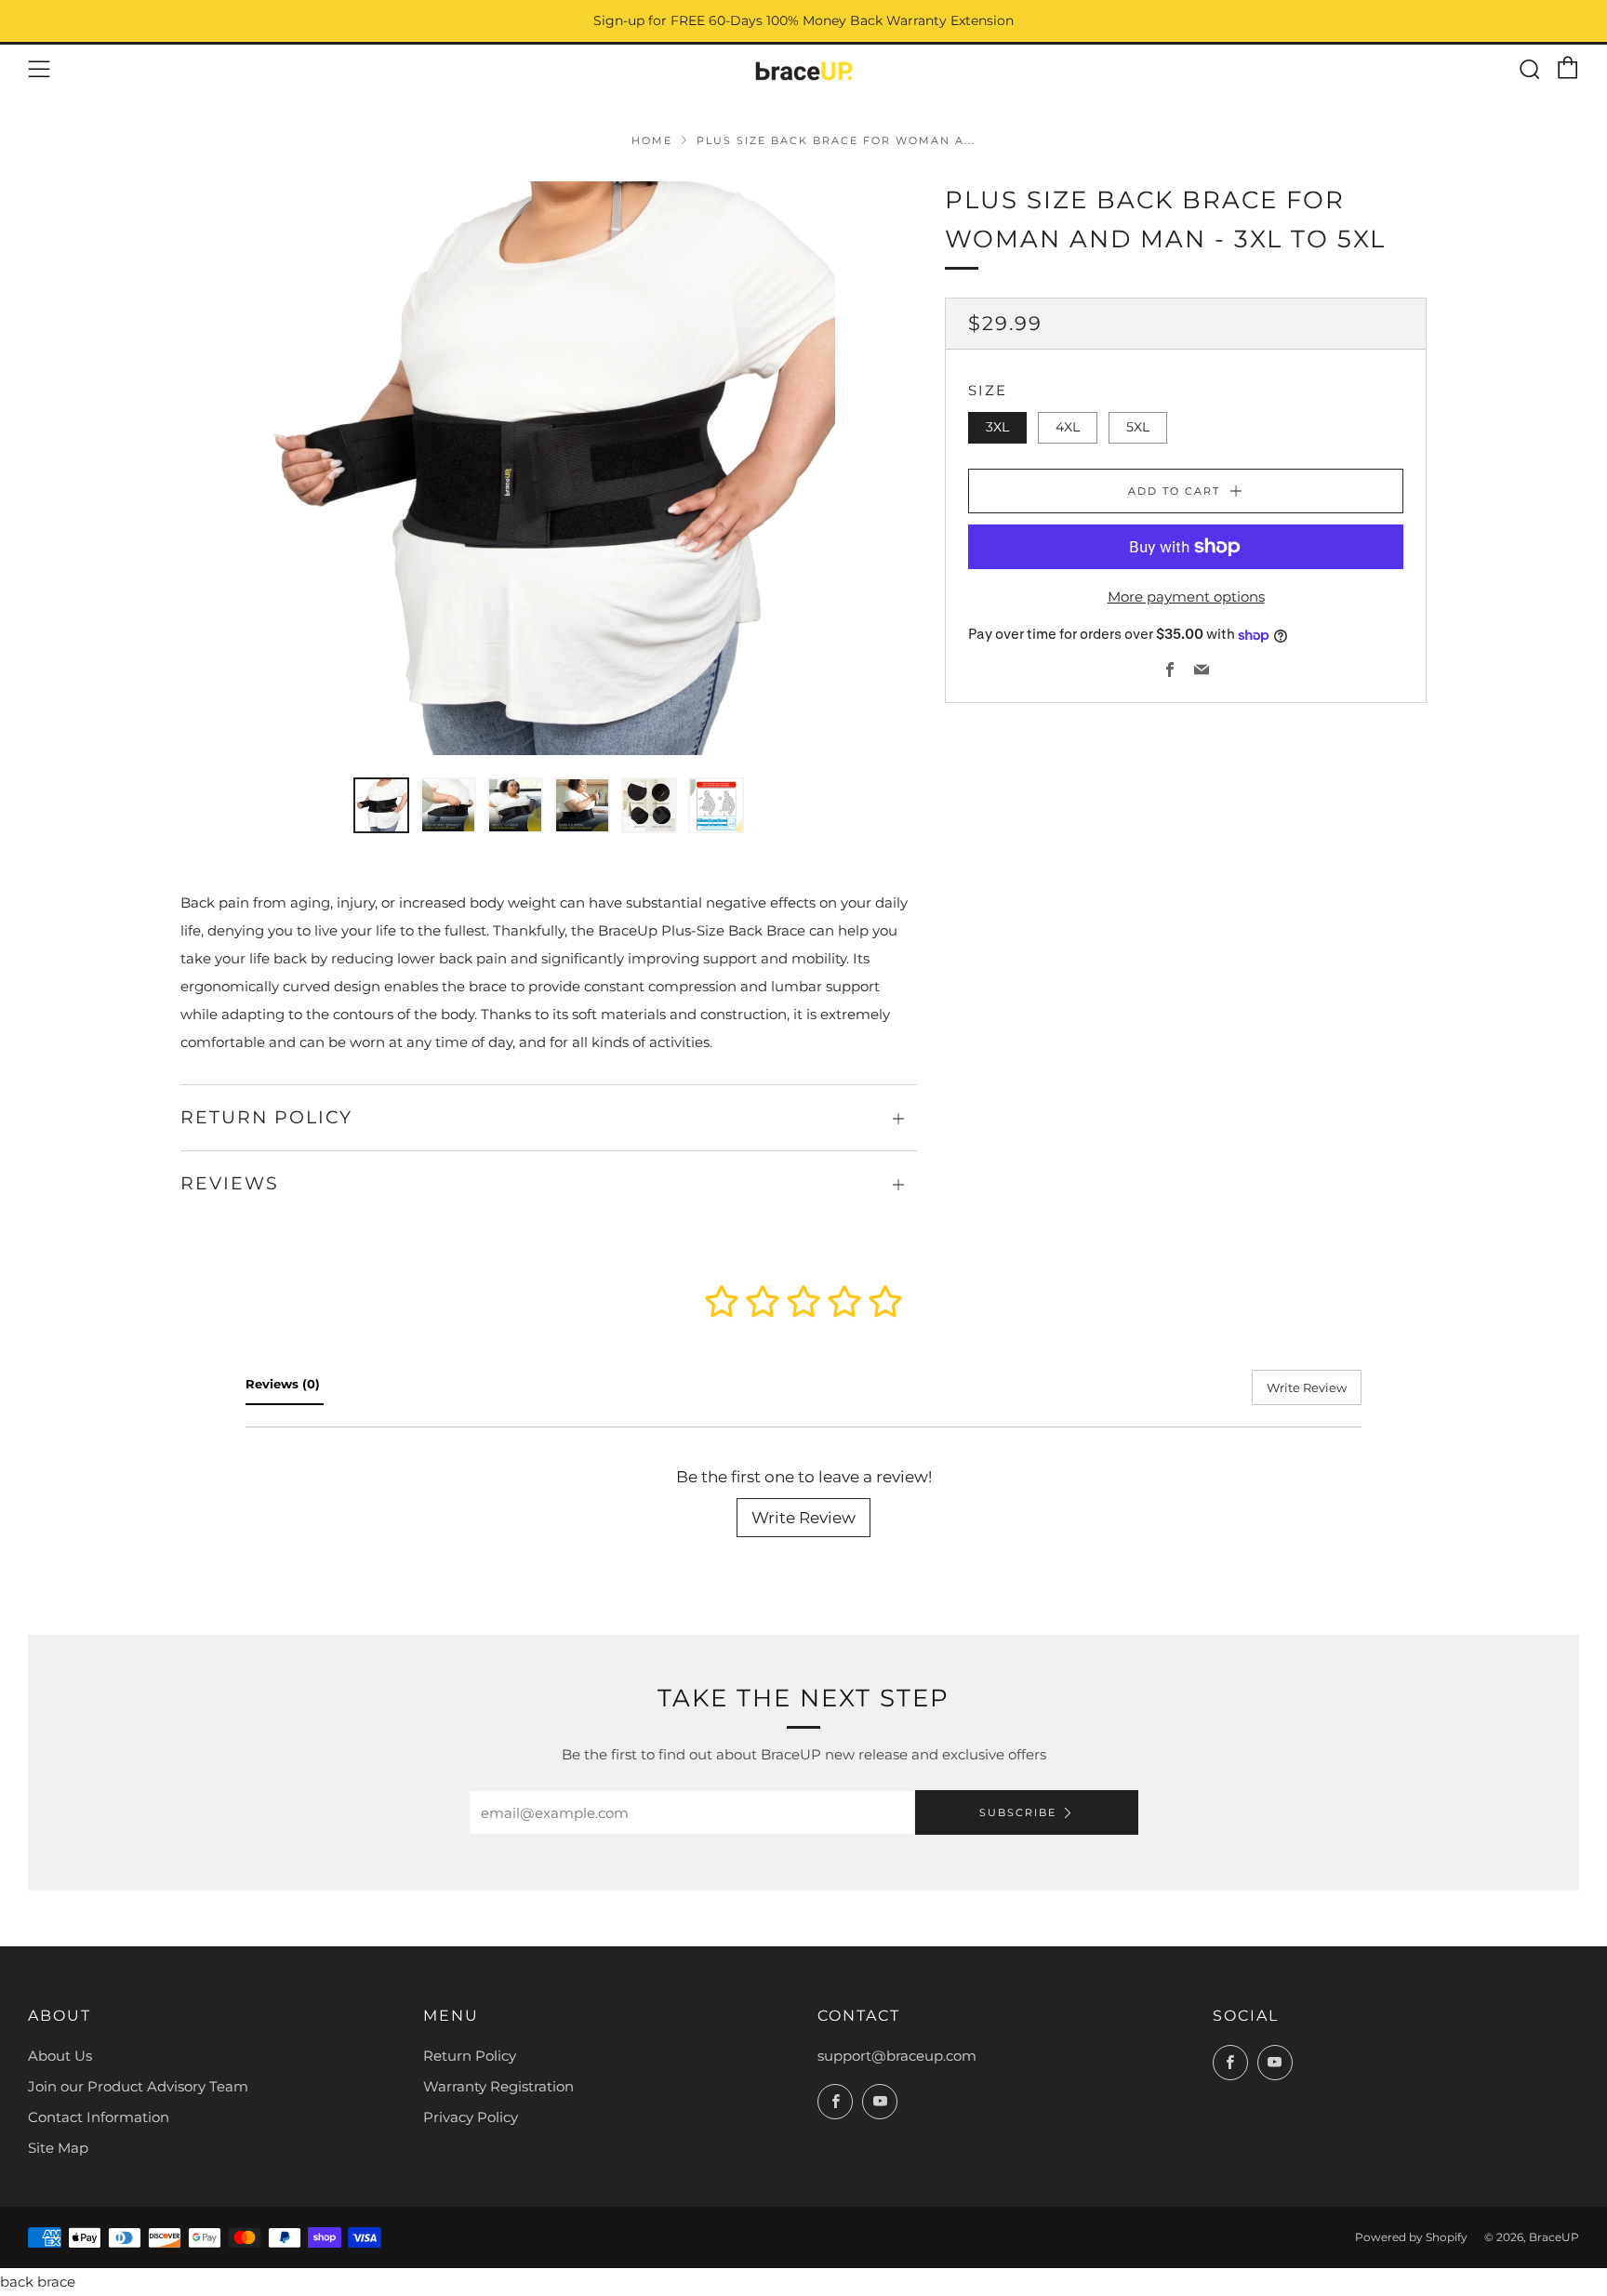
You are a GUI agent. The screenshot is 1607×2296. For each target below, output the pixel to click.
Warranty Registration (498, 2086)
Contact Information (99, 2117)
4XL (1068, 427)
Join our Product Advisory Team (138, 2086)
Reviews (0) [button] (285, 1384)
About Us (60, 2056)
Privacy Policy (471, 2117)
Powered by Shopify (1411, 2237)
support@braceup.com (897, 2056)
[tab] (381, 805)
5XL (1138, 427)
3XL (997, 427)
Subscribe (1018, 1812)
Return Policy (470, 2056)
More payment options (1186, 597)
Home (652, 140)
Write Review (803, 1518)
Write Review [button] (1307, 1387)
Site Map (58, 2148)
